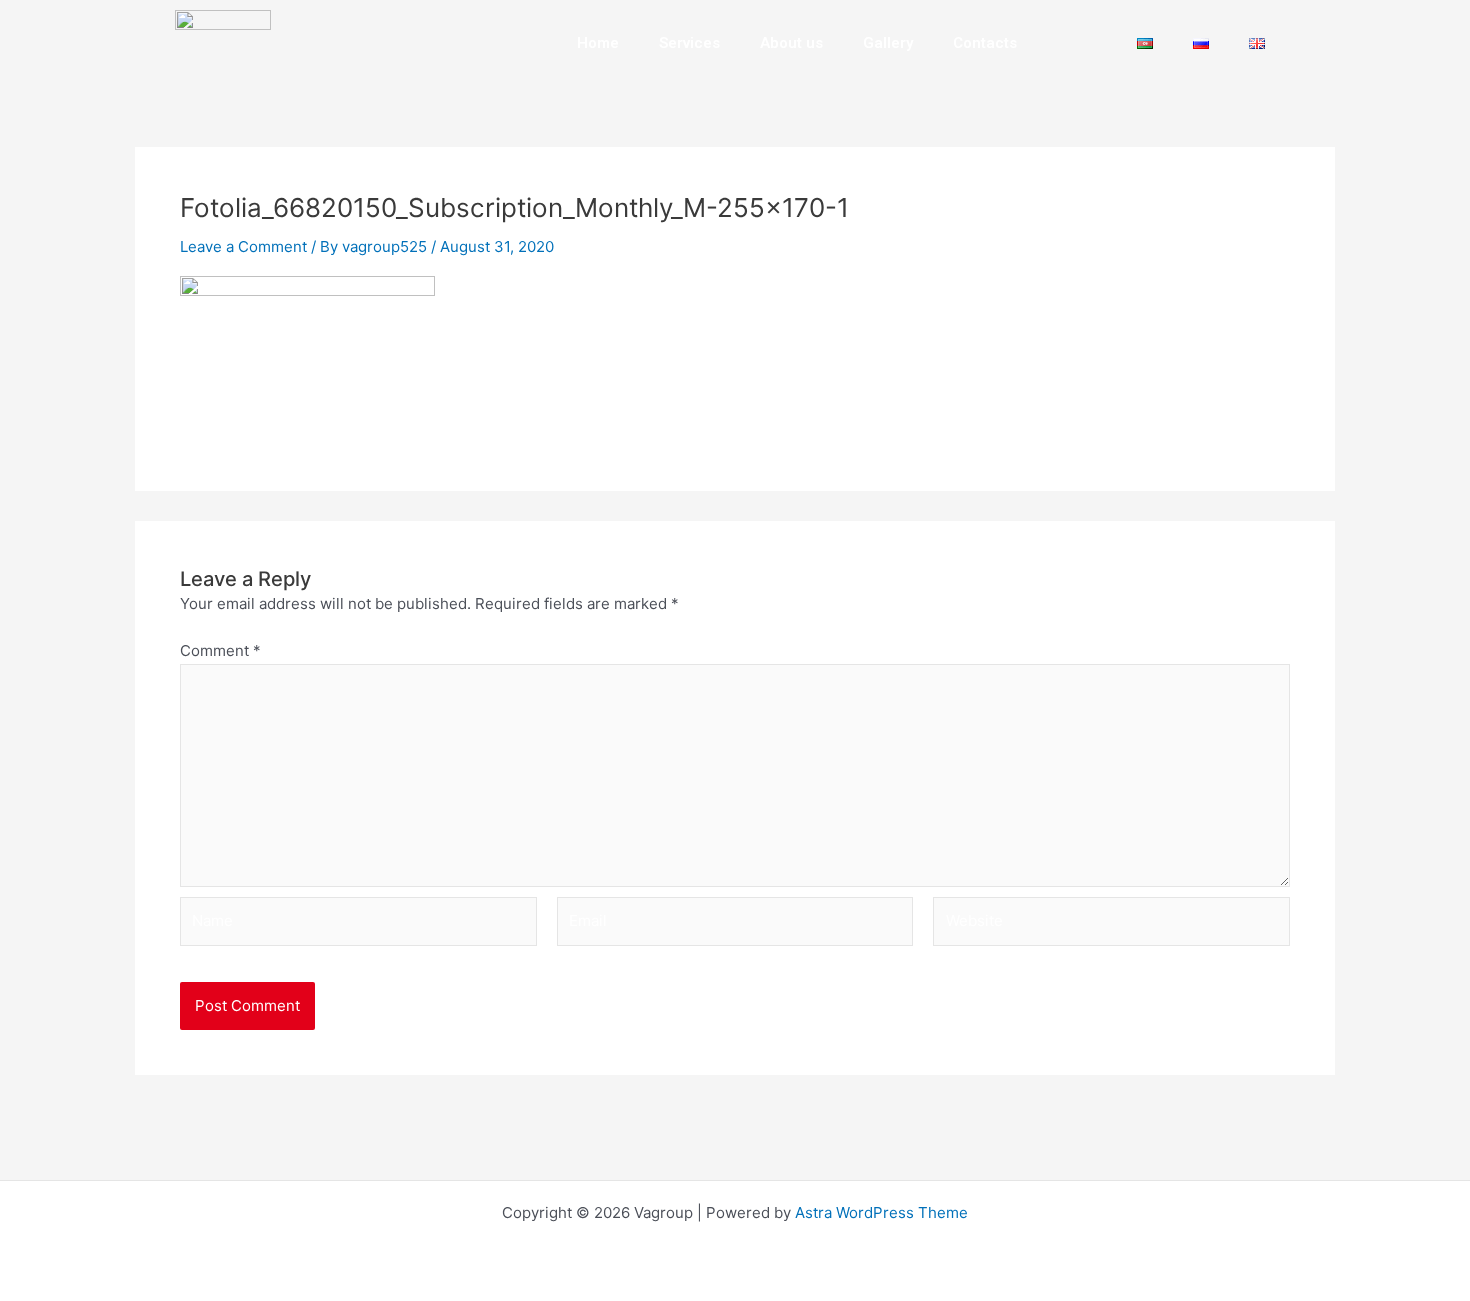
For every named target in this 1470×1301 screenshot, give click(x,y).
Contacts (985, 43)
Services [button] (689, 43)
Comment (220, 650)
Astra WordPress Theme (881, 1212)
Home (598, 43)
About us (791, 43)
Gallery (888, 43)
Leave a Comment (243, 246)
